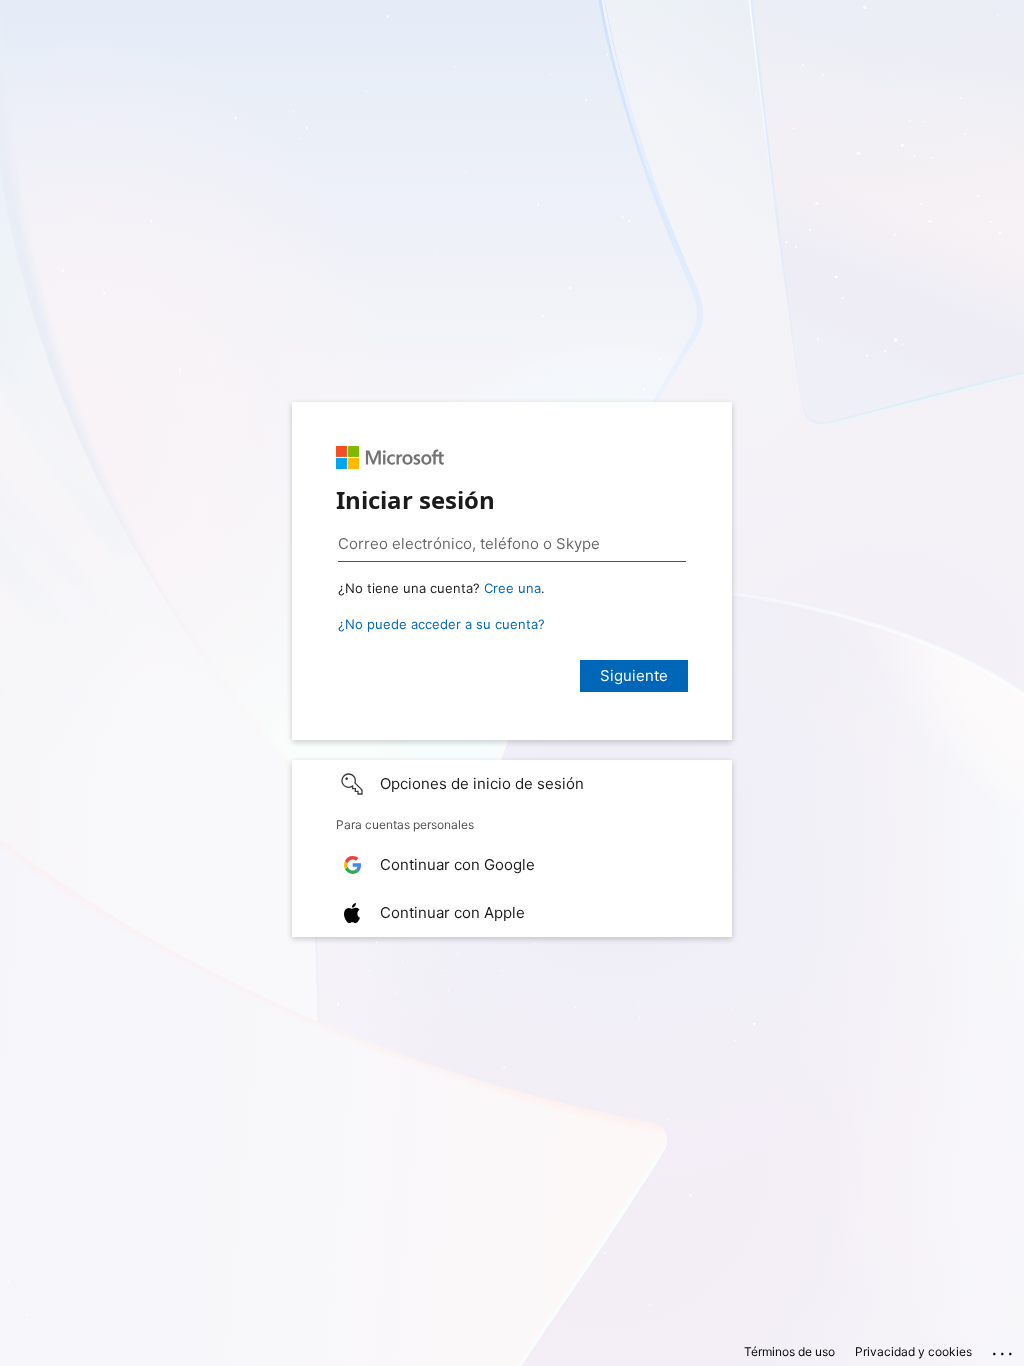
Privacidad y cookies (913, 1351)
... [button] (1004, 1349)
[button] (512, 784)
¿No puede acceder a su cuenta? (441, 624)
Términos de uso (789, 1351)
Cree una (512, 588)
